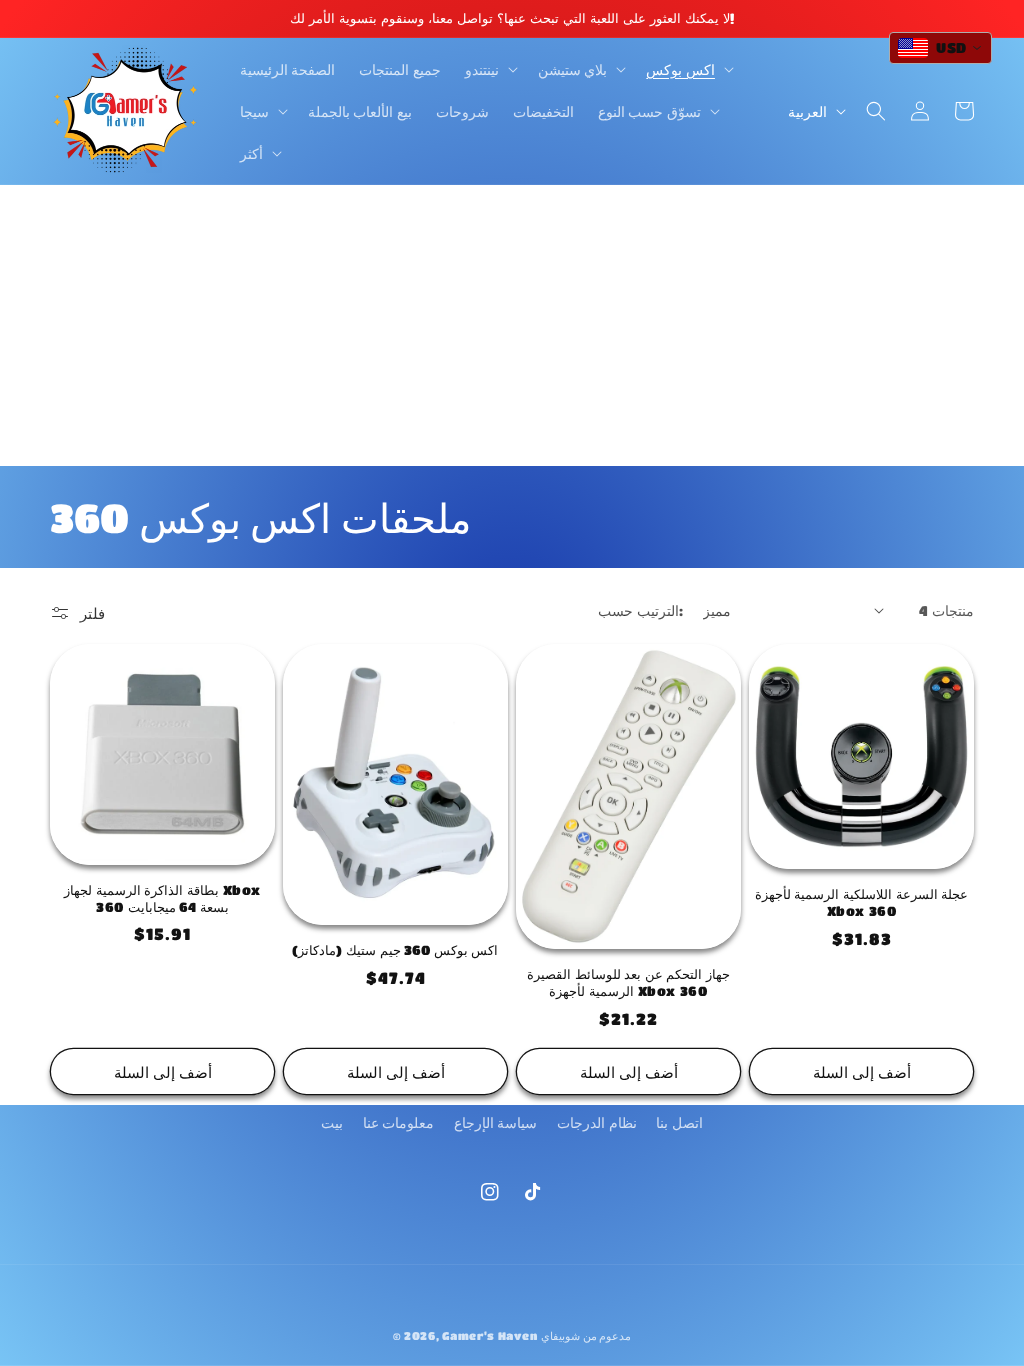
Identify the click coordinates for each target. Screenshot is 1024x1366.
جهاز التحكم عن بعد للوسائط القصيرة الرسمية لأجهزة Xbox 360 (628, 982)
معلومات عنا (399, 1122)
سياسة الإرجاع (496, 1122)
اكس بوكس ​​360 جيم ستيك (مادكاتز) (395, 949)
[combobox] (940, 48)
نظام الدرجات (597, 1122)
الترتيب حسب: (640, 610)
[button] (489, 69)
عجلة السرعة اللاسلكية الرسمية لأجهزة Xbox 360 (861, 902)
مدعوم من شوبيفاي (586, 1335)
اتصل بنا (679, 1122)
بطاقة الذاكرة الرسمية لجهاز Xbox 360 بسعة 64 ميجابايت (162, 898)
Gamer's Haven (489, 1335)
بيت (332, 1122)
